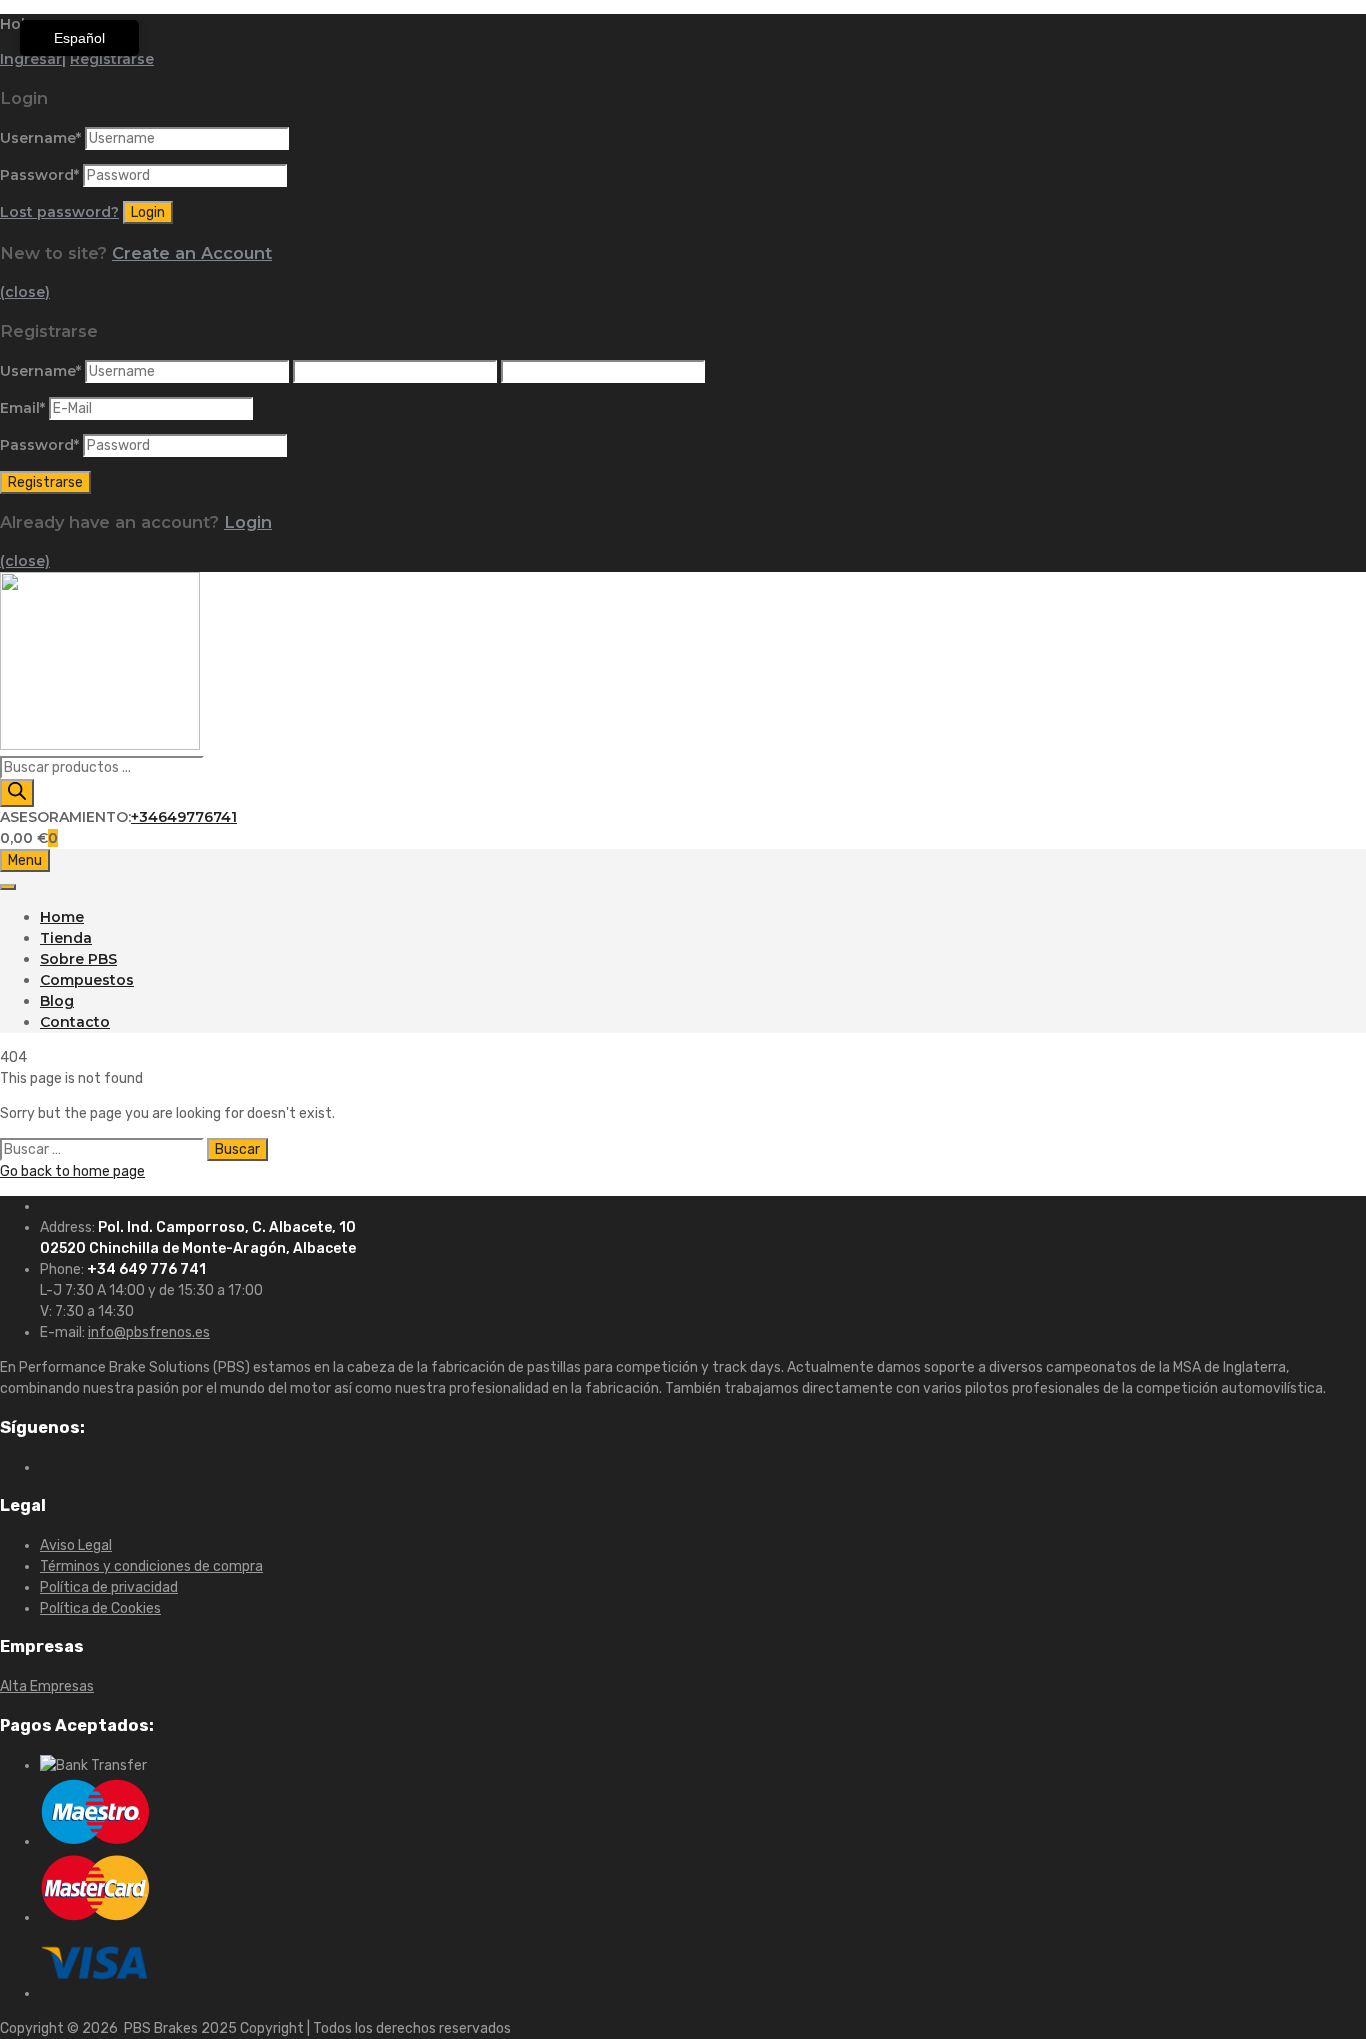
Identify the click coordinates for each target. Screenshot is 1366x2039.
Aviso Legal (76, 1545)
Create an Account (192, 253)
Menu (25, 860)
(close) (25, 292)
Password (39, 175)
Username (40, 138)
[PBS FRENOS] (100, 745)
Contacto (75, 1022)
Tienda (66, 938)
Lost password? (59, 212)
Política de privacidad (109, 1587)
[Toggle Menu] (8, 887)
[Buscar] (17, 793)
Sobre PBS (78, 959)
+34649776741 (184, 817)
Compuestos (87, 980)
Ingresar (31, 59)
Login (248, 522)
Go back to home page (72, 1171)
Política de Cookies (100, 1608)
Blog (57, 1001)
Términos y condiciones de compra (151, 1566)
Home (62, 917)
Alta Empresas (47, 1686)
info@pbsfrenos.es (149, 1332)
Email (22, 408)
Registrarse (112, 59)
